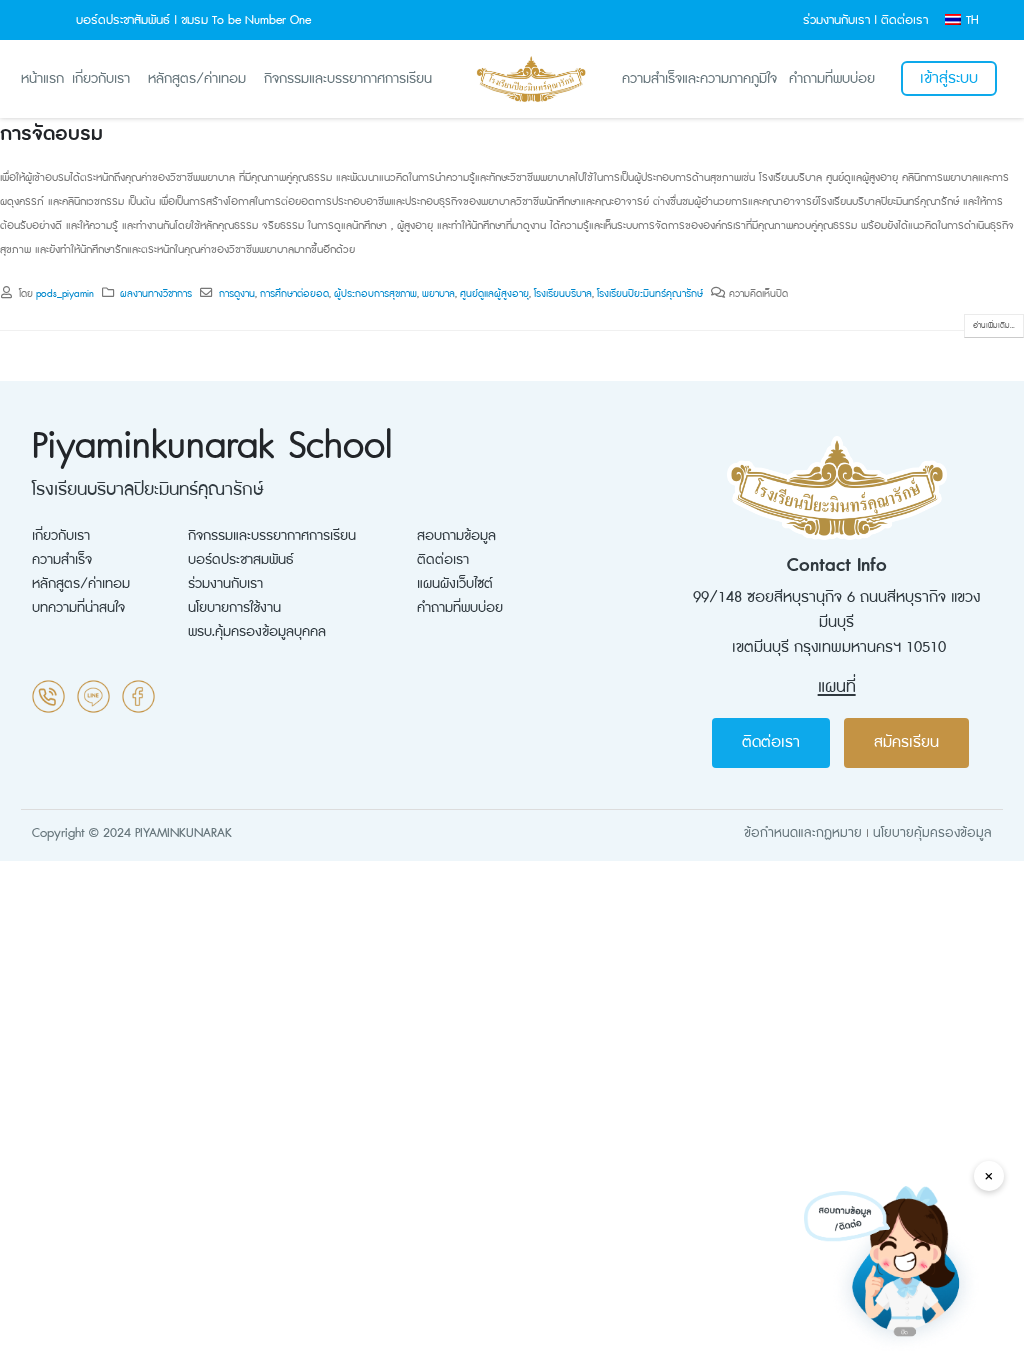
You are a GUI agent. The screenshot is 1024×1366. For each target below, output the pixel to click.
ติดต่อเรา (904, 20)
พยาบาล (438, 294)
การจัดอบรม (51, 134)
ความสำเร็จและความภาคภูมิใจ (699, 79)
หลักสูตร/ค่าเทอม (197, 78)
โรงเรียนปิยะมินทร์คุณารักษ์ (650, 294)
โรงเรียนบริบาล (563, 294)
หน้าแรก (42, 78)
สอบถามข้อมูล (456, 536)
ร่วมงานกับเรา (225, 584)
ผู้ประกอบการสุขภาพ (375, 294)
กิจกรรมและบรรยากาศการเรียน (348, 78)
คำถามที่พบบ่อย (832, 79)
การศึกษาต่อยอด (294, 294)
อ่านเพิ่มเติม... (994, 326)
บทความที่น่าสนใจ (78, 608)
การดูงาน (237, 294)
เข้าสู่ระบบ (949, 78)
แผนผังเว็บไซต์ (455, 584)
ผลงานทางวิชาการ (156, 294)
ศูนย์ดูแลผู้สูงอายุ (494, 294)
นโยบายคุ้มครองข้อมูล (932, 832)
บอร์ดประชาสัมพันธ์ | (126, 20)
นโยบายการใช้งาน (234, 608)
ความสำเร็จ (62, 560)
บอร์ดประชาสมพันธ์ (241, 560)
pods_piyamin (65, 294)
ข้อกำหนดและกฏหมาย (803, 832)
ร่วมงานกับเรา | (840, 20)
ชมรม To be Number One (246, 20)
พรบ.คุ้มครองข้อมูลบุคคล (257, 632)
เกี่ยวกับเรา (101, 78)
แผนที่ (837, 687)
